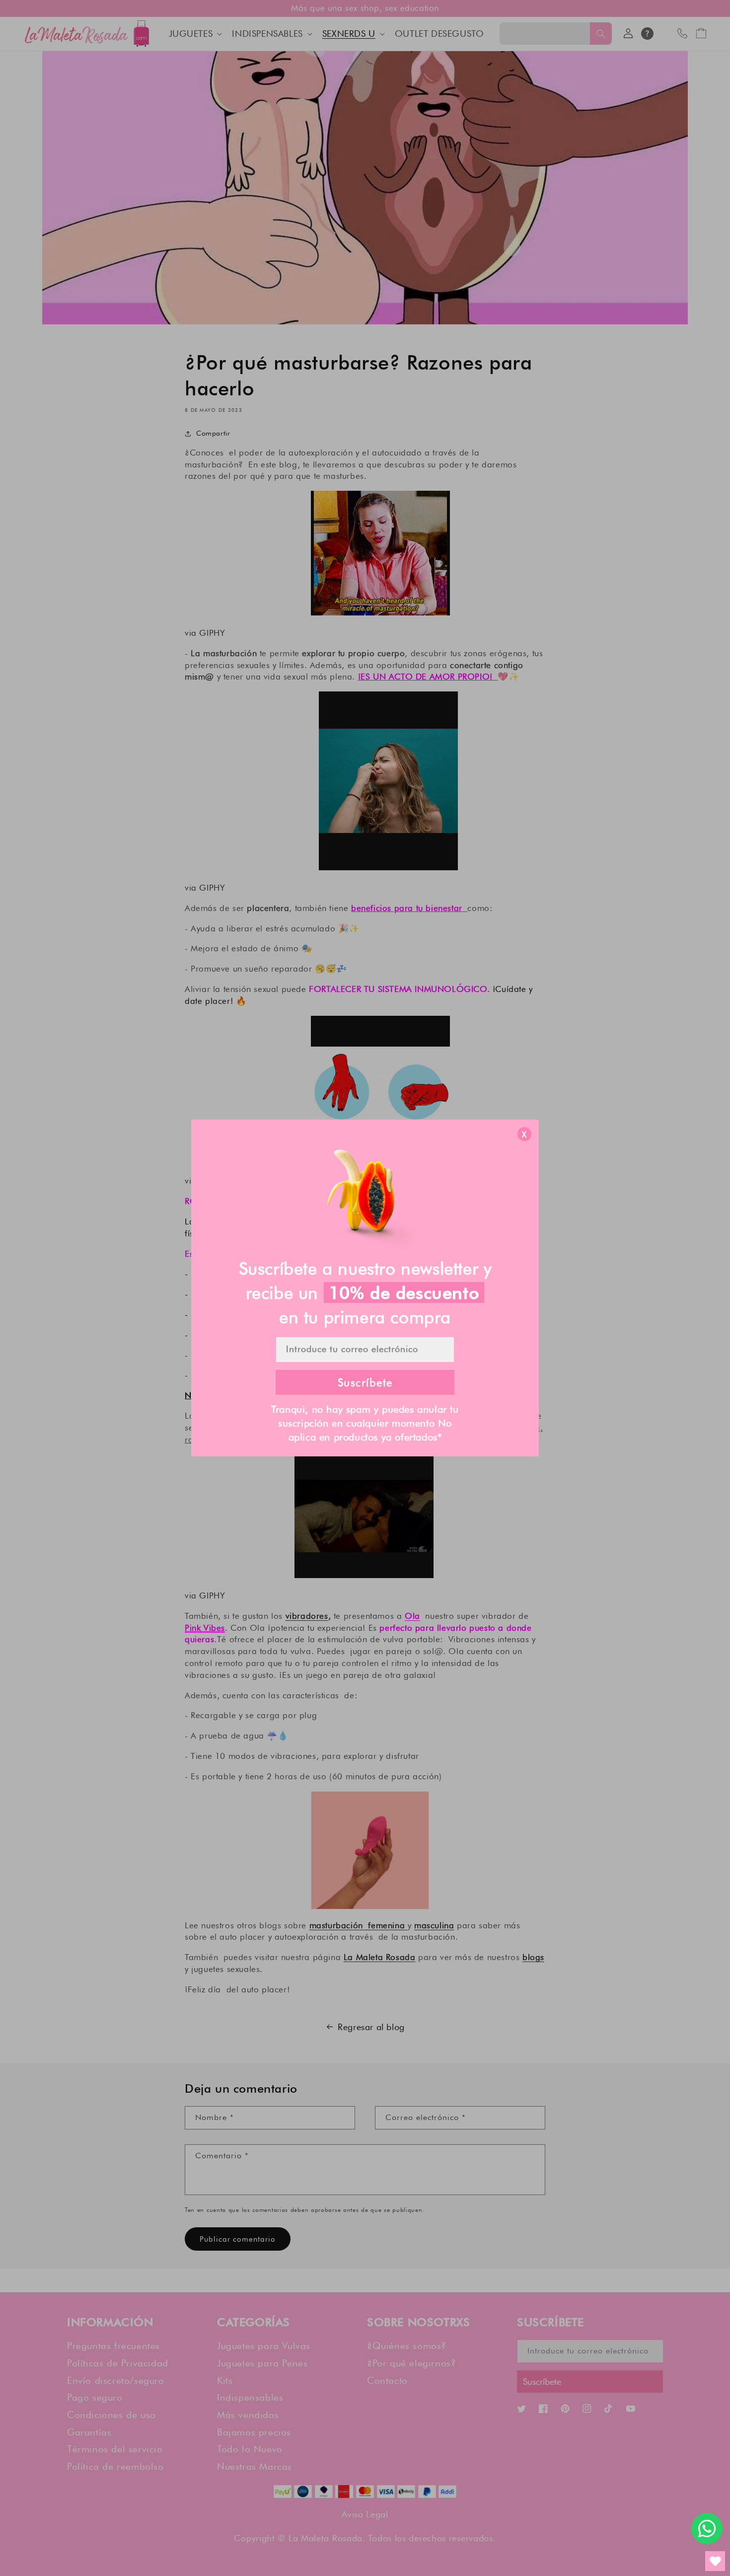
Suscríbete (365, 1382)
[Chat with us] (707, 2529)
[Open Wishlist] (715, 2561)
